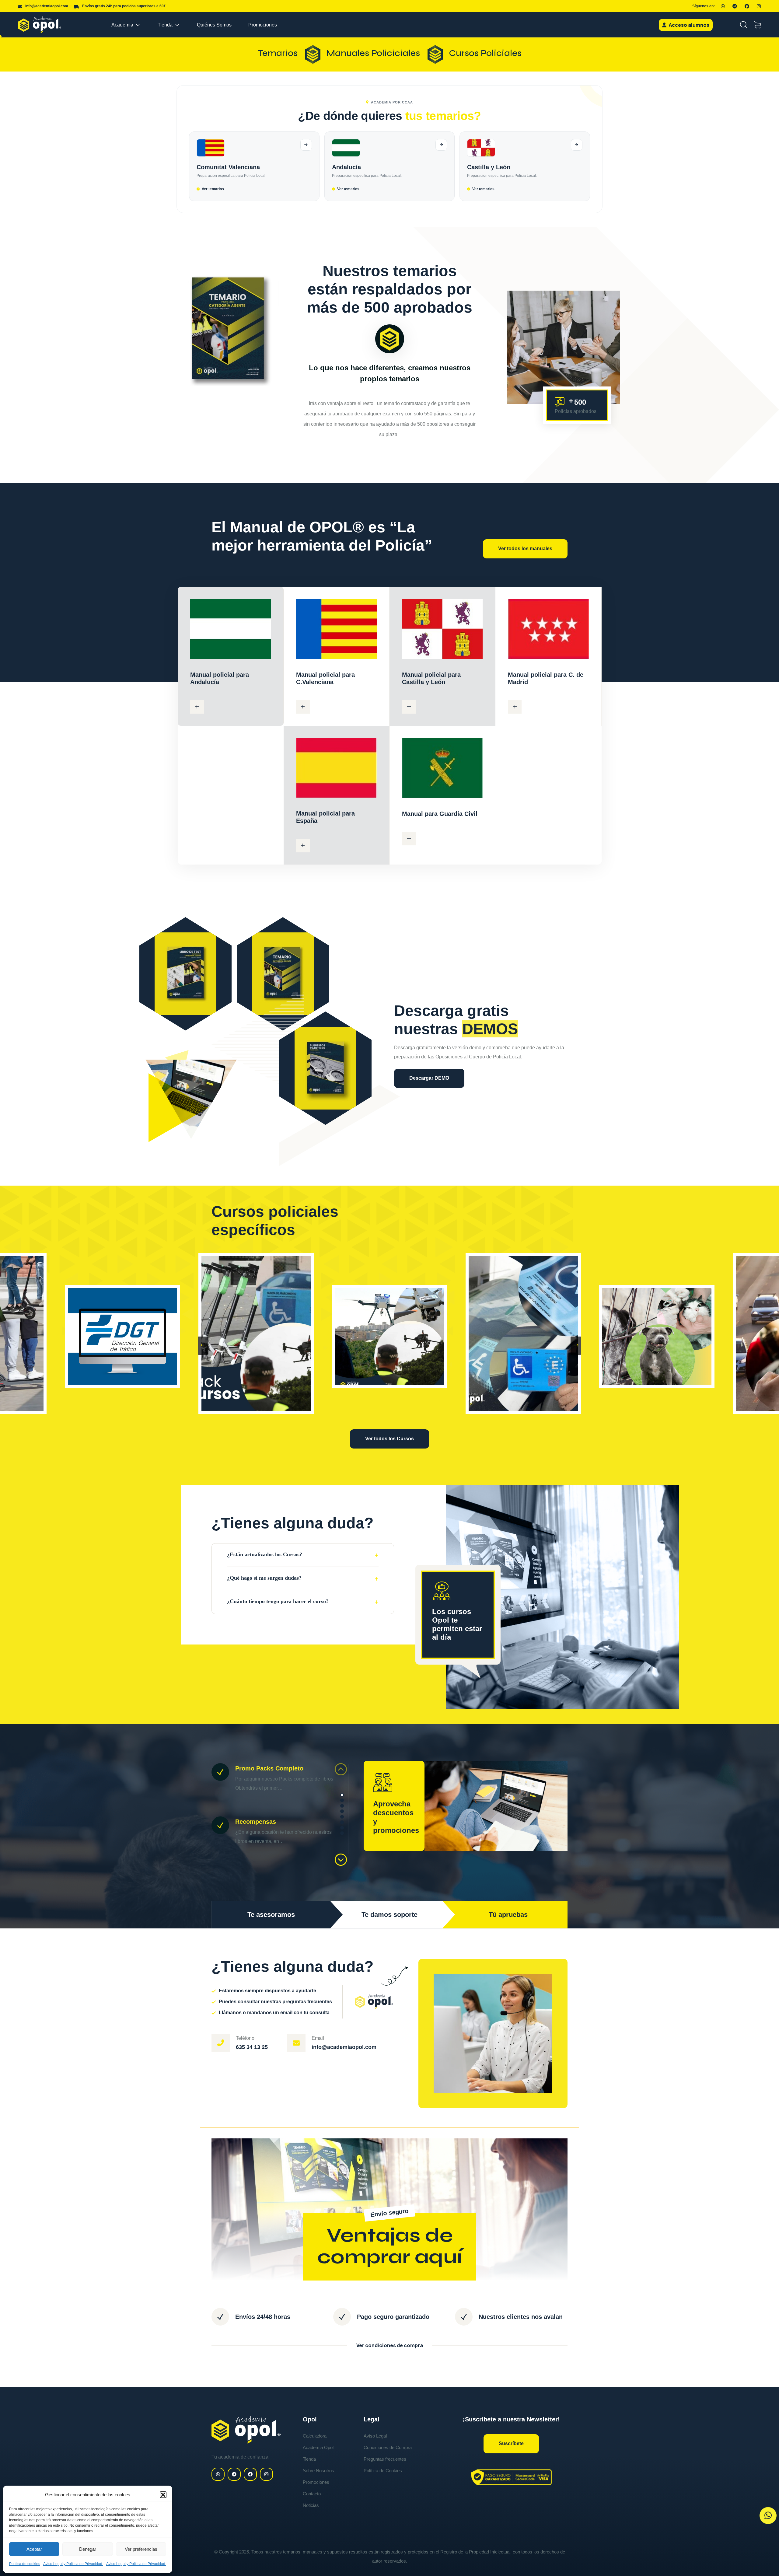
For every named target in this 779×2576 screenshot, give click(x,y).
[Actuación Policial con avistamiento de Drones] (390, 1337)
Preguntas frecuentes (385, 2459)
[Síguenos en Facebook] (747, 6)
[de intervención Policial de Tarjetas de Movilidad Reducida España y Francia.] (523, 1333)
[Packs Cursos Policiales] (256, 1333)
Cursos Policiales (485, 53)
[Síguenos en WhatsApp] (723, 6)
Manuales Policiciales (373, 53)
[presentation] (203, 1346)
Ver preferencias (141, 2549)
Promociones (263, 25)
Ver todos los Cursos (389, 1439)
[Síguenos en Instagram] (759, 6)
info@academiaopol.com (344, 2047)
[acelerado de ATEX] (122, 1337)
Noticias (311, 2505)
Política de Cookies (383, 2471)
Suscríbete (511, 2443)
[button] (163, 2495)
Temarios (278, 53)
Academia (122, 25)
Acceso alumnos (689, 25)
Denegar (88, 2549)
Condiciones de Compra (388, 2447)
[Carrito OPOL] (757, 25)
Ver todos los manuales (525, 549)
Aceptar (34, 2549)
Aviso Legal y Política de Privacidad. (73, 2564)
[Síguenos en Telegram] (735, 6)
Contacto (312, 2494)
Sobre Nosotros (318, 2471)
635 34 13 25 (252, 2047)
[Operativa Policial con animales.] (657, 1337)
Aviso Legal (375, 2436)
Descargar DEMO (429, 1078)
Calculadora (315, 2436)
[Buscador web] (744, 25)
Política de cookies (25, 2564)
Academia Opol (318, 2447)
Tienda (165, 25)
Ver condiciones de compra (390, 2345)
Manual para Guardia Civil (440, 814)
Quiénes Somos (214, 25)
